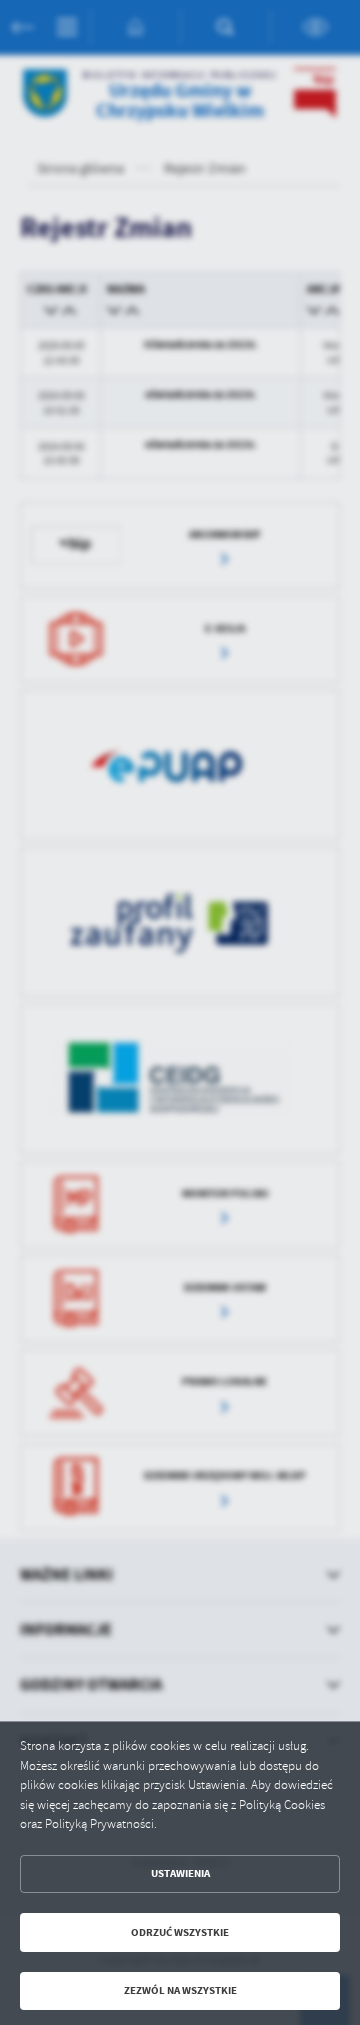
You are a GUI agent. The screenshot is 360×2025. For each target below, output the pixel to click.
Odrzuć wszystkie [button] (180, 1932)
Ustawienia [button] (180, 1873)
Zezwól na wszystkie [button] (180, 1990)
